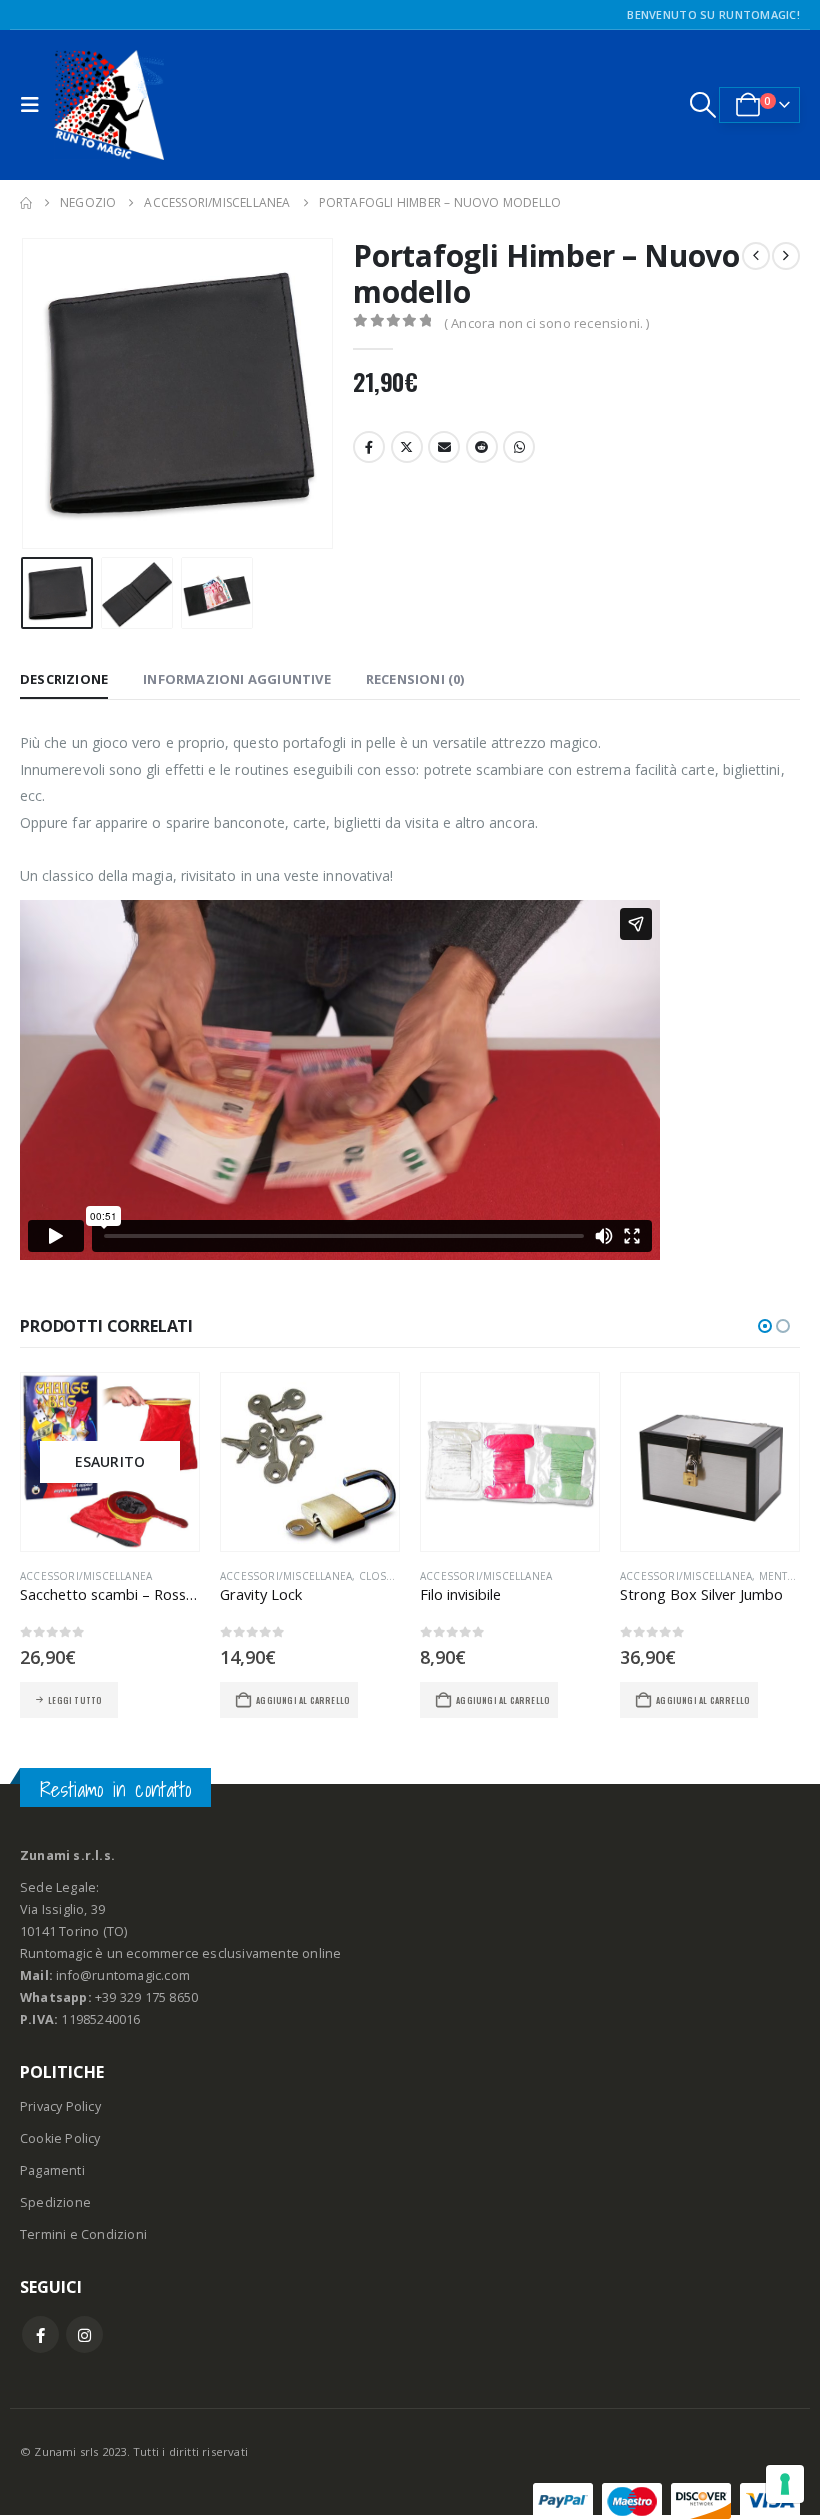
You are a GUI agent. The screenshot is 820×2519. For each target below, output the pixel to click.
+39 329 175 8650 (146, 1997)
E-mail (444, 447)
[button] (35, 105)
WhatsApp (519, 447)
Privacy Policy (60, 2106)
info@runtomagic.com (123, 1975)
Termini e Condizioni (83, 2234)
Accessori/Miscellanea (86, 1576)
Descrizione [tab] (64, 679)
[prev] (756, 256)
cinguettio (407, 447)
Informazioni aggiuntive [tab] (237, 679)
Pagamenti (52, 2170)
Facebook (369, 447)
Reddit (482, 447)
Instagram (84, 2334)
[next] (786, 256)
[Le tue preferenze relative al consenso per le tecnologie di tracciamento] (785, 2484)
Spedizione (55, 2202)
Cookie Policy (60, 2138)
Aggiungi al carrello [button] (303, 1700)
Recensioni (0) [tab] (415, 679)
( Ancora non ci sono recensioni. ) (547, 323)
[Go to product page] (310, 1462)
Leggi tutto (75, 1700)
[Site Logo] (109, 105)
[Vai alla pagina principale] (26, 203)
